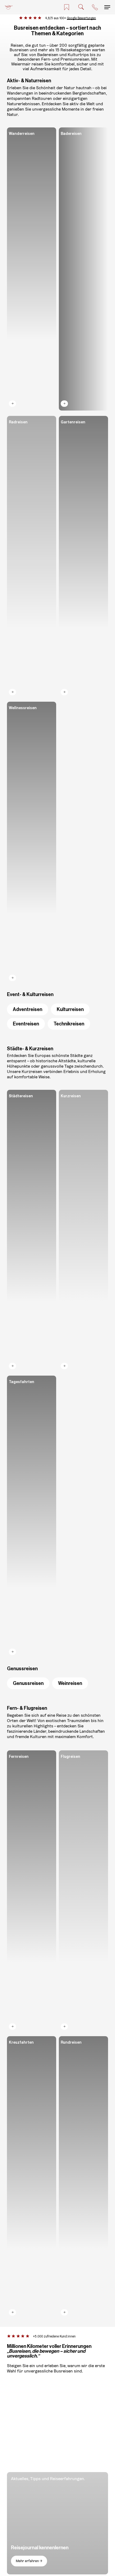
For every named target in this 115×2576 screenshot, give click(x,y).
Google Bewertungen (81, 18)
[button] (107, 7)
